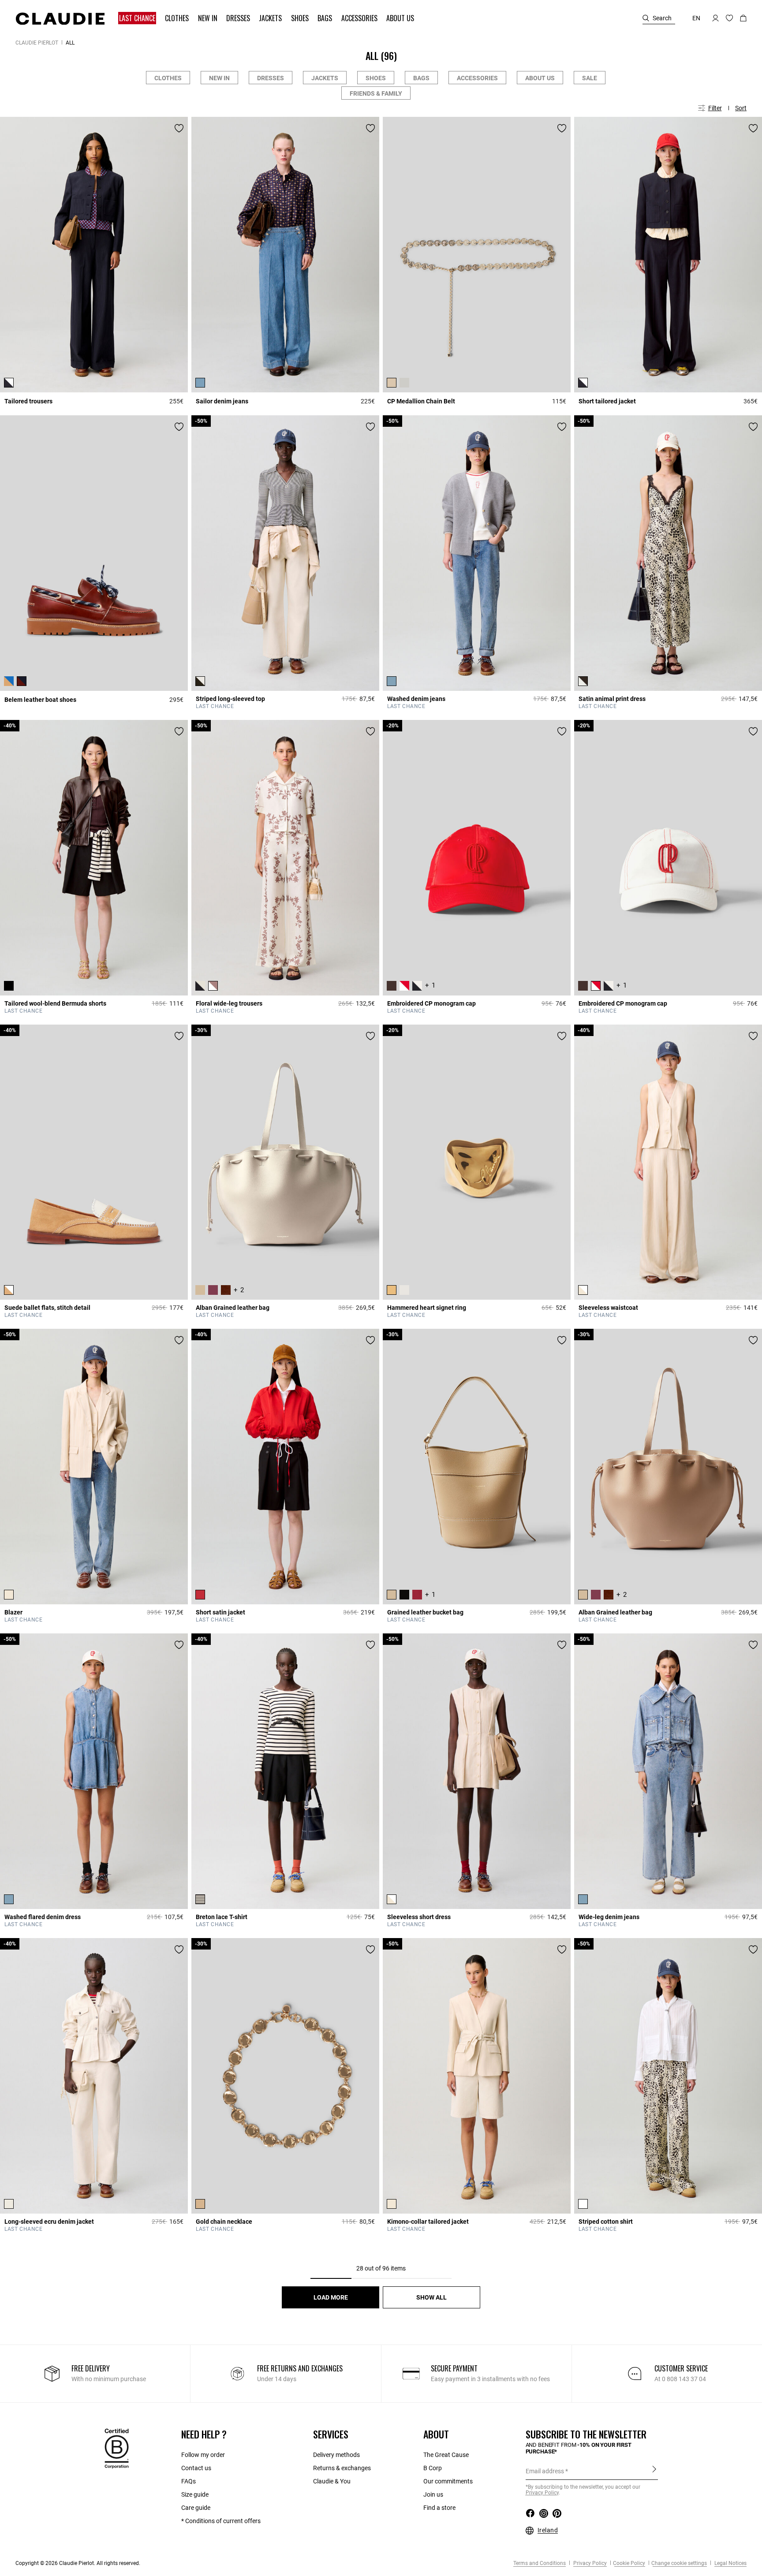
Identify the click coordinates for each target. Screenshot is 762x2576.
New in (219, 78)
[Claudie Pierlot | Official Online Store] (60, 19)
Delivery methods (336, 2455)
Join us (433, 2494)
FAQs (189, 2481)
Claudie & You (332, 2481)
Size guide (195, 2494)
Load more (331, 2297)
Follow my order (203, 2455)
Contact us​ (196, 2468)
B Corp (433, 2468)
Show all (431, 2297)
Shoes (376, 78)
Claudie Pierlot (37, 43)
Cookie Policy (629, 2563)
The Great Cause (446, 2455)
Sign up (654, 2471)
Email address (545, 2471)
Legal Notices (730, 2563)
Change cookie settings (679, 2563)
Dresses (271, 78)
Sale (590, 78)
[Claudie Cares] (117, 2448)
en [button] (696, 18)
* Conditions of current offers (221, 2521)
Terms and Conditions (540, 2563)
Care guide (196, 2508)
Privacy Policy (589, 2563)
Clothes (168, 78)
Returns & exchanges (342, 2468)
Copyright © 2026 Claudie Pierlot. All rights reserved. (78, 2563)
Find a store (439, 2508)
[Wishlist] (179, 128)
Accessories (477, 78)
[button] (138, 18)
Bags (421, 78)
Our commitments (448, 2481)
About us (540, 78)
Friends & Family (376, 93)
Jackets (325, 78)
